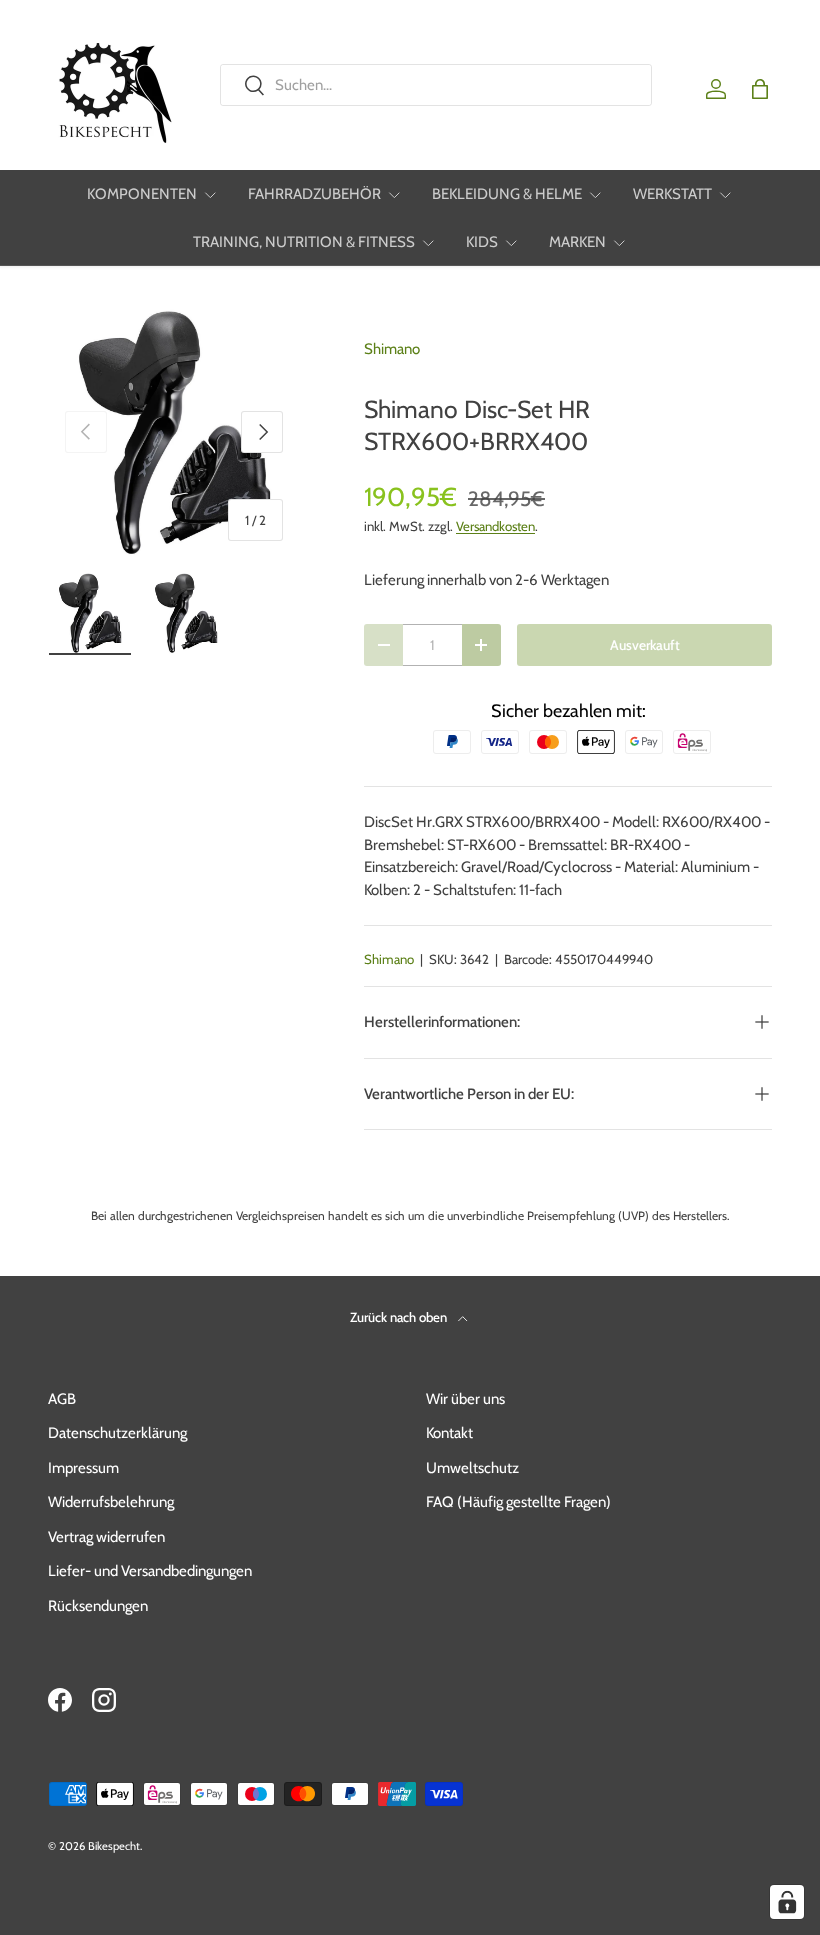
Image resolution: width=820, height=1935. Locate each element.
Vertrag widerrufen (106, 1537)
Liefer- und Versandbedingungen (150, 1571)
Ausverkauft (645, 645)
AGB (62, 1399)
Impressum (83, 1468)
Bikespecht (114, 1846)
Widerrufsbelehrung (111, 1502)
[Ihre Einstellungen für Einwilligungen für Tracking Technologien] (787, 1902)
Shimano (392, 349)
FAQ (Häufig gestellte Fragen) (518, 1502)
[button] (760, 89)
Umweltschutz (472, 1468)
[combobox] (436, 85)
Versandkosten (495, 526)
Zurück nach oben (400, 1317)
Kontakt (449, 1433)
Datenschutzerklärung (117, 1433)
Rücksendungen (98, 1606)
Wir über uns (465, 1399)
